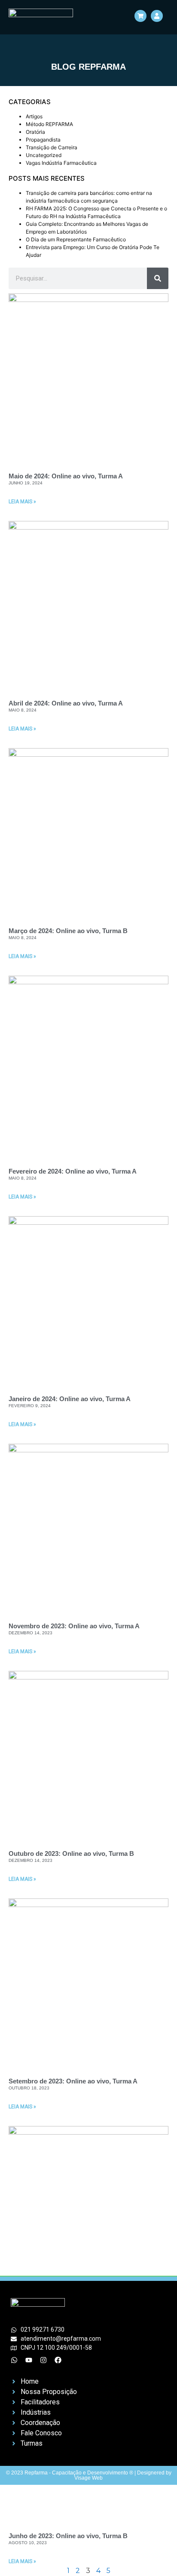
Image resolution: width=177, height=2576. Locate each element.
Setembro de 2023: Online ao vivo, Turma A (73, 2081)
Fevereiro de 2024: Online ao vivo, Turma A (73, 1171)
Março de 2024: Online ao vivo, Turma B (68, 931)
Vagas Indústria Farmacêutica (61, 163)
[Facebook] (58, 2360)
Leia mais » (22, 502)
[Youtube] (29, 2360)
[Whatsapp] (14, 2360)
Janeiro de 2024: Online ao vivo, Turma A (70, 1399)
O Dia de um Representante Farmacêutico (76, 239)
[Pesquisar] (158, 278)
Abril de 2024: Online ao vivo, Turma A (66, 703)
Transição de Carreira (52, 147)
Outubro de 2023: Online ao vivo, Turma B (71, 1853)
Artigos (34, 116)
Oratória (35, 132)
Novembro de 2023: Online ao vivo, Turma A (74, 1626)
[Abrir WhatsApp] (156, 2554)
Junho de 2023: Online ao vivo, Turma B (68, 2536)
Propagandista (43, 140)
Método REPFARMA (49, 124)
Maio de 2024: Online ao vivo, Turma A (66, 476)
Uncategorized (44, 155)
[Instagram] (43, 2360)
